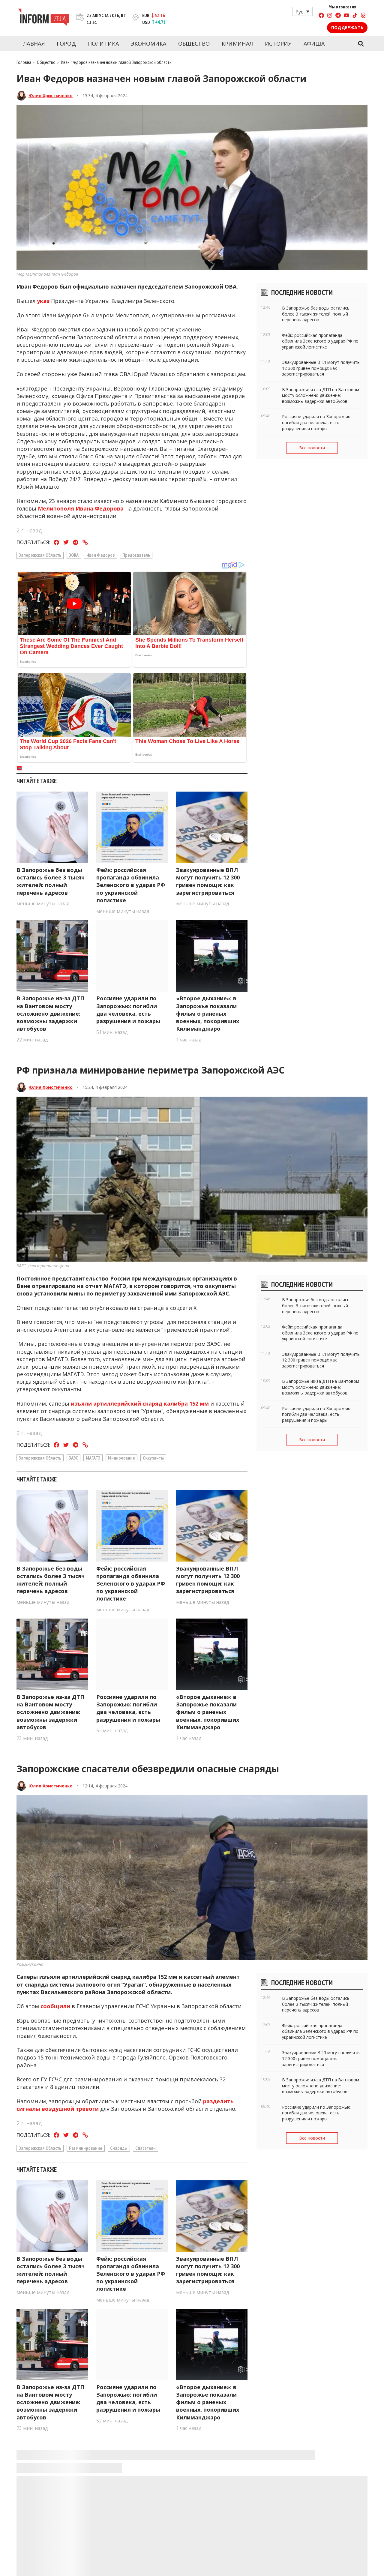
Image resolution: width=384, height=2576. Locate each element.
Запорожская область (40, 555)
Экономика (149, 43)
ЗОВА (74, 555)
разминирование (86, 2148)
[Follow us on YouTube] (346, 16)
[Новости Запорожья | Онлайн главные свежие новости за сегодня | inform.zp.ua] (44, 18)
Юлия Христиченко (51, 96)
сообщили (55, 2006)
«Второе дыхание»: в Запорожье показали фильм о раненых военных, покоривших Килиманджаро (208, 1013)
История (278, 43)
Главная (32, 43)
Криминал (237, 43)
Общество (194, 43)
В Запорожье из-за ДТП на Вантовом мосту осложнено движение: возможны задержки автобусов (50, 1013)
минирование (121, 1458)
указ (43, 301)
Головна (24, 62)
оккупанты (153, 1458)
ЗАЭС (73, 1458)
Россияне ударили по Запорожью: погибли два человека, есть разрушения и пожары (128, 1010)
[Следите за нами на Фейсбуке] (321, 16)
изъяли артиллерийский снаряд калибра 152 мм (140, 1403)
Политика (103, 43)
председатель (136, 555)
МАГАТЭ (93, 1458)
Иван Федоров (100, 555)
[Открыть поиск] (361, 44)
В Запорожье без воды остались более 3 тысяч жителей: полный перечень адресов (51, 881)
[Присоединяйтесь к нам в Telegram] (338, 16)
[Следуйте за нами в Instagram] (330, 16)
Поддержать (347, 27)
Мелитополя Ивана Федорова (81, 508)
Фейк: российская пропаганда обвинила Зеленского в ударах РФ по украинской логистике (131, 885)
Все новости (312, 448)
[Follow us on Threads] (363, 16)
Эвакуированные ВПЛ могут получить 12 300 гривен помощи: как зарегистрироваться (208, 881)
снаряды (119, 2148)
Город (66, 43)
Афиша (314, 43)
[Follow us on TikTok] (355, 16)
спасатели (145, 2148)
